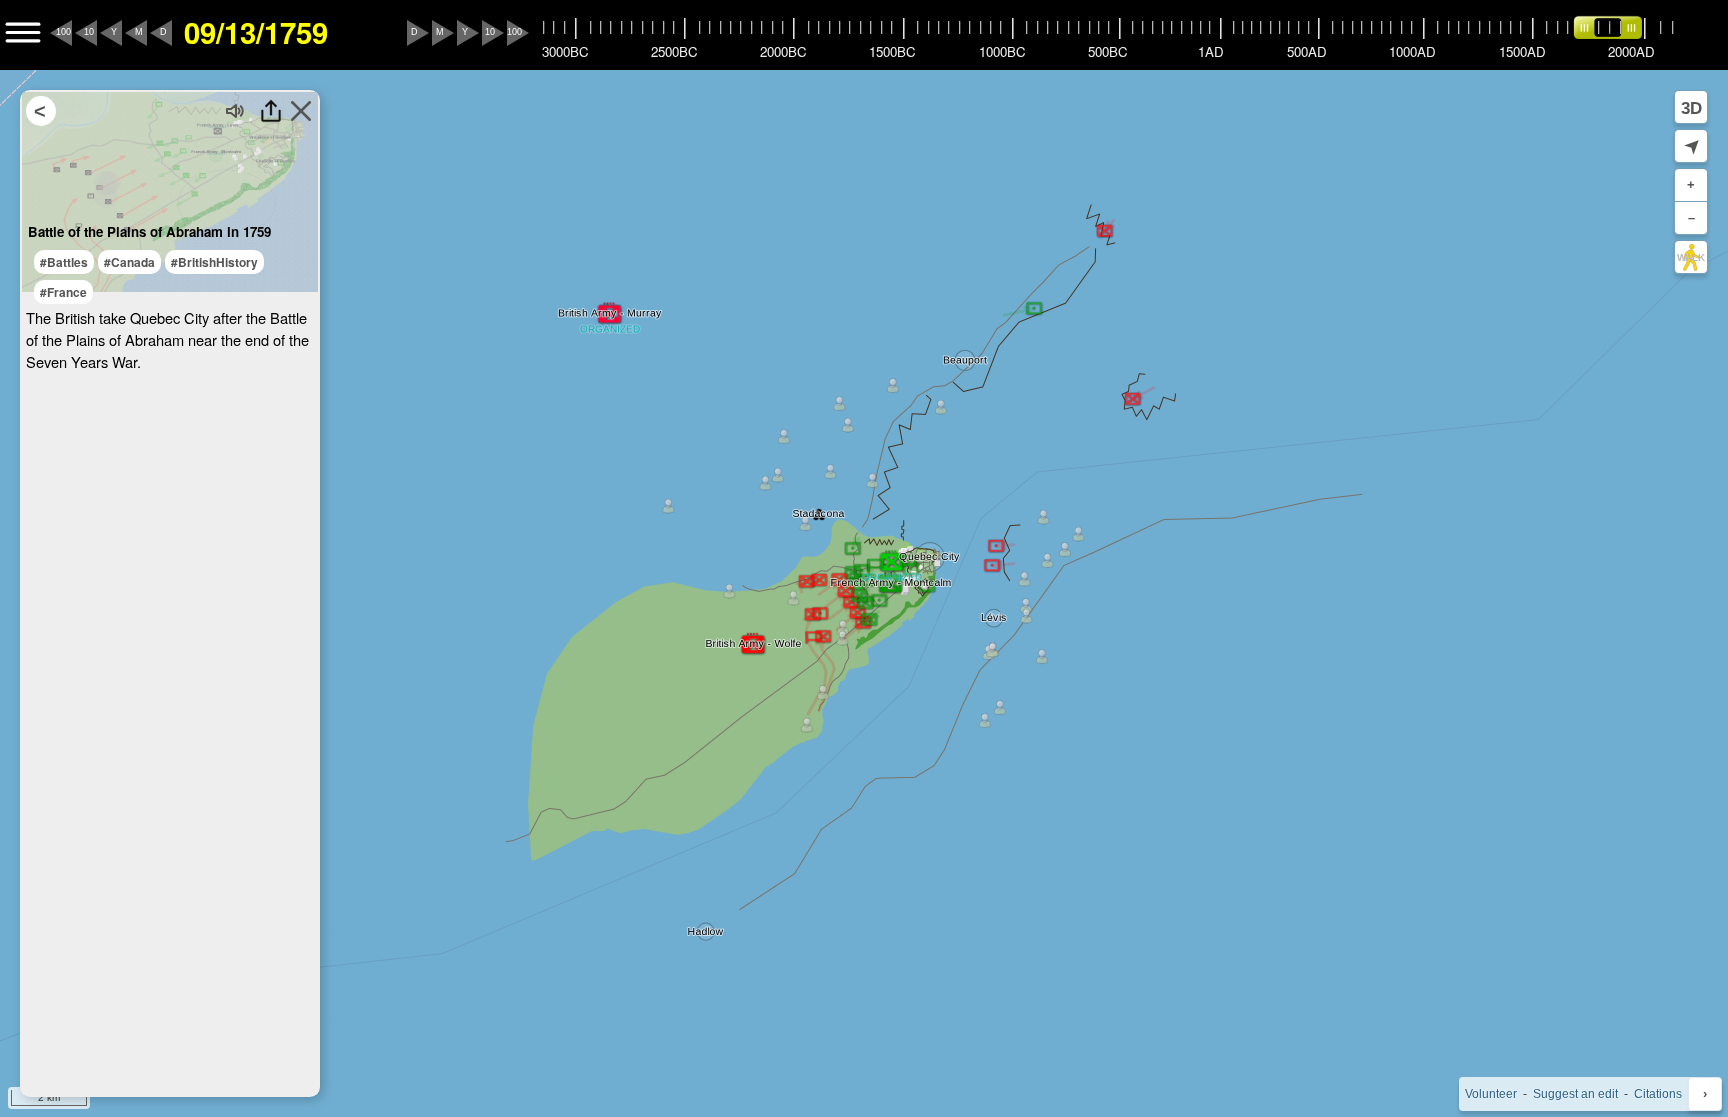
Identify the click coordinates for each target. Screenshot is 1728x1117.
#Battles (64, 262)
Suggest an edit (1575, 1094)
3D (1691, 108)
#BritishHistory (214, 262)
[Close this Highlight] (301, 111)
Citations (1658, 1094)
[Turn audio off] (236, 111)
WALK (1691, 257)
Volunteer (1491, 1094)
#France (63, 292)
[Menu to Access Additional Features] (23, 33)
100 (63, 32)
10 (89, 32)
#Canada (129, 262)
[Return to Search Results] (41, 111)
